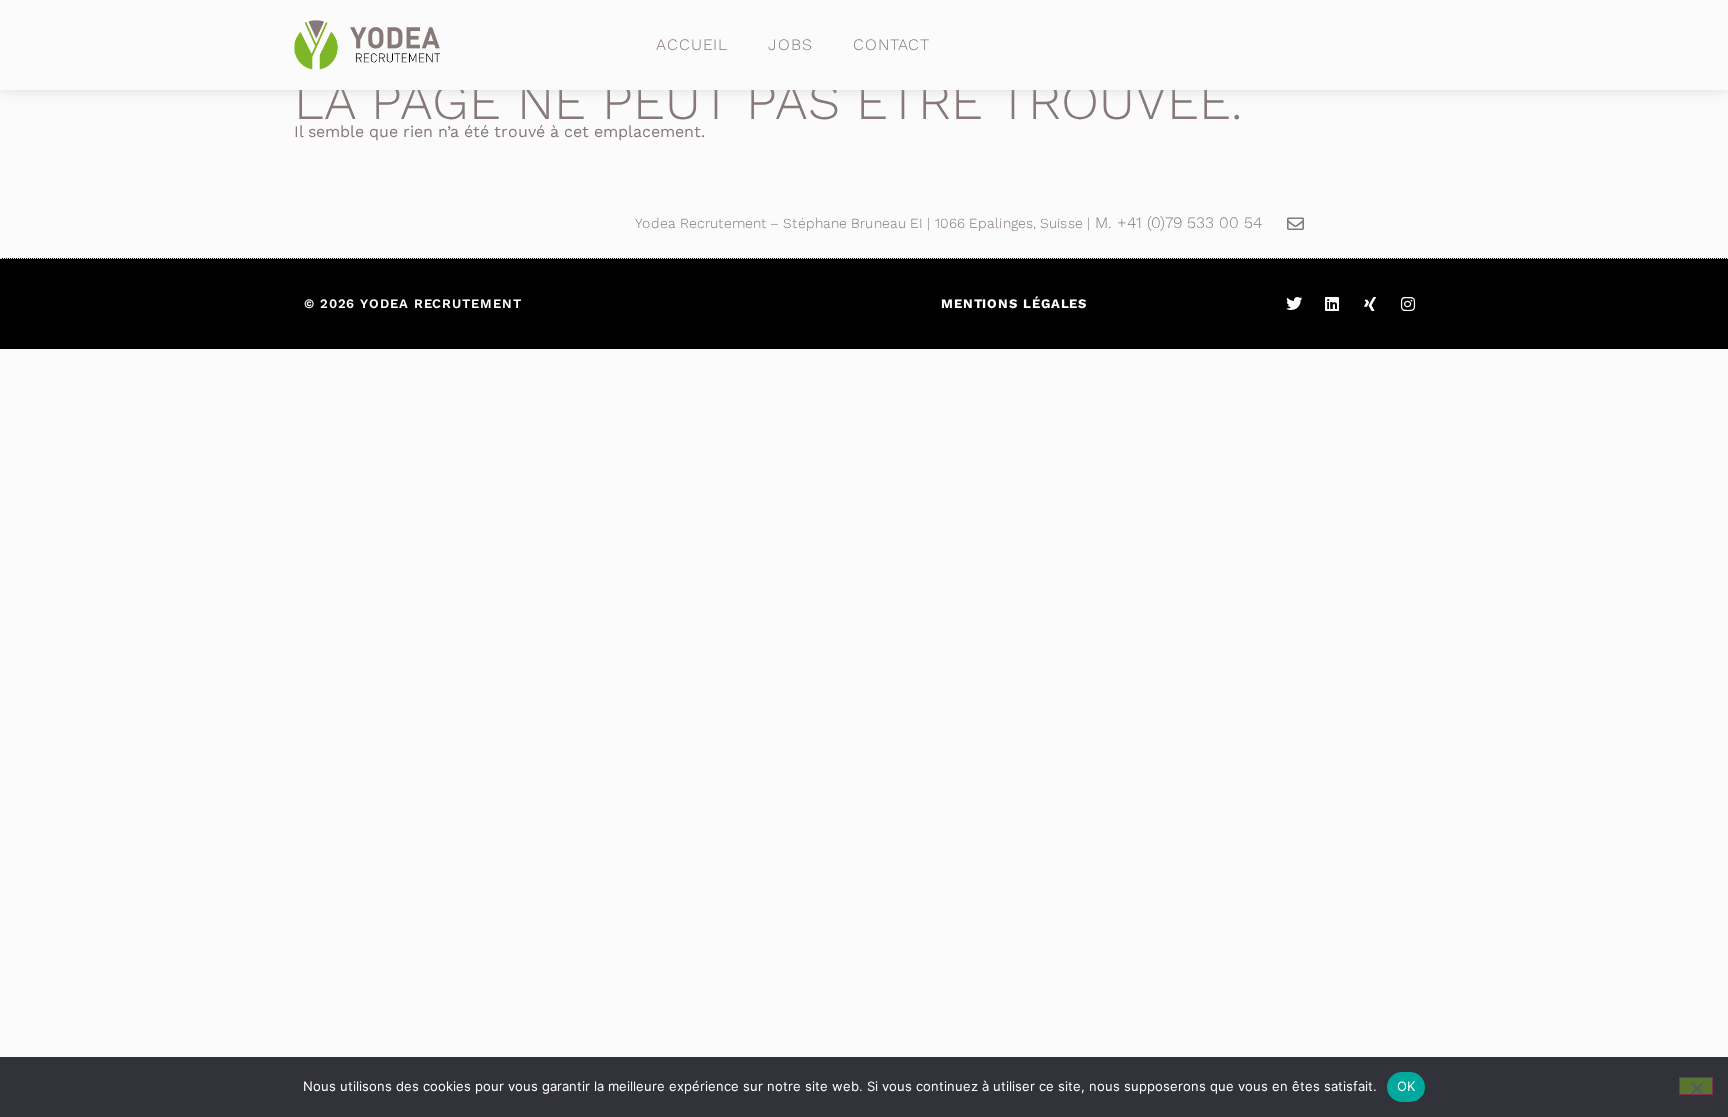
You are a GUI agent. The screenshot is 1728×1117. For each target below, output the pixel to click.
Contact (891, 44)
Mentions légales (1014, 303)
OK (1406, 1086)
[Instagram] (1408, 304)
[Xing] (1370, 304)
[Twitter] (1294, 304)
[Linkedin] (1332, 304)
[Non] (1696, 1086)
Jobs (790, 44)
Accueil (692, 44)
